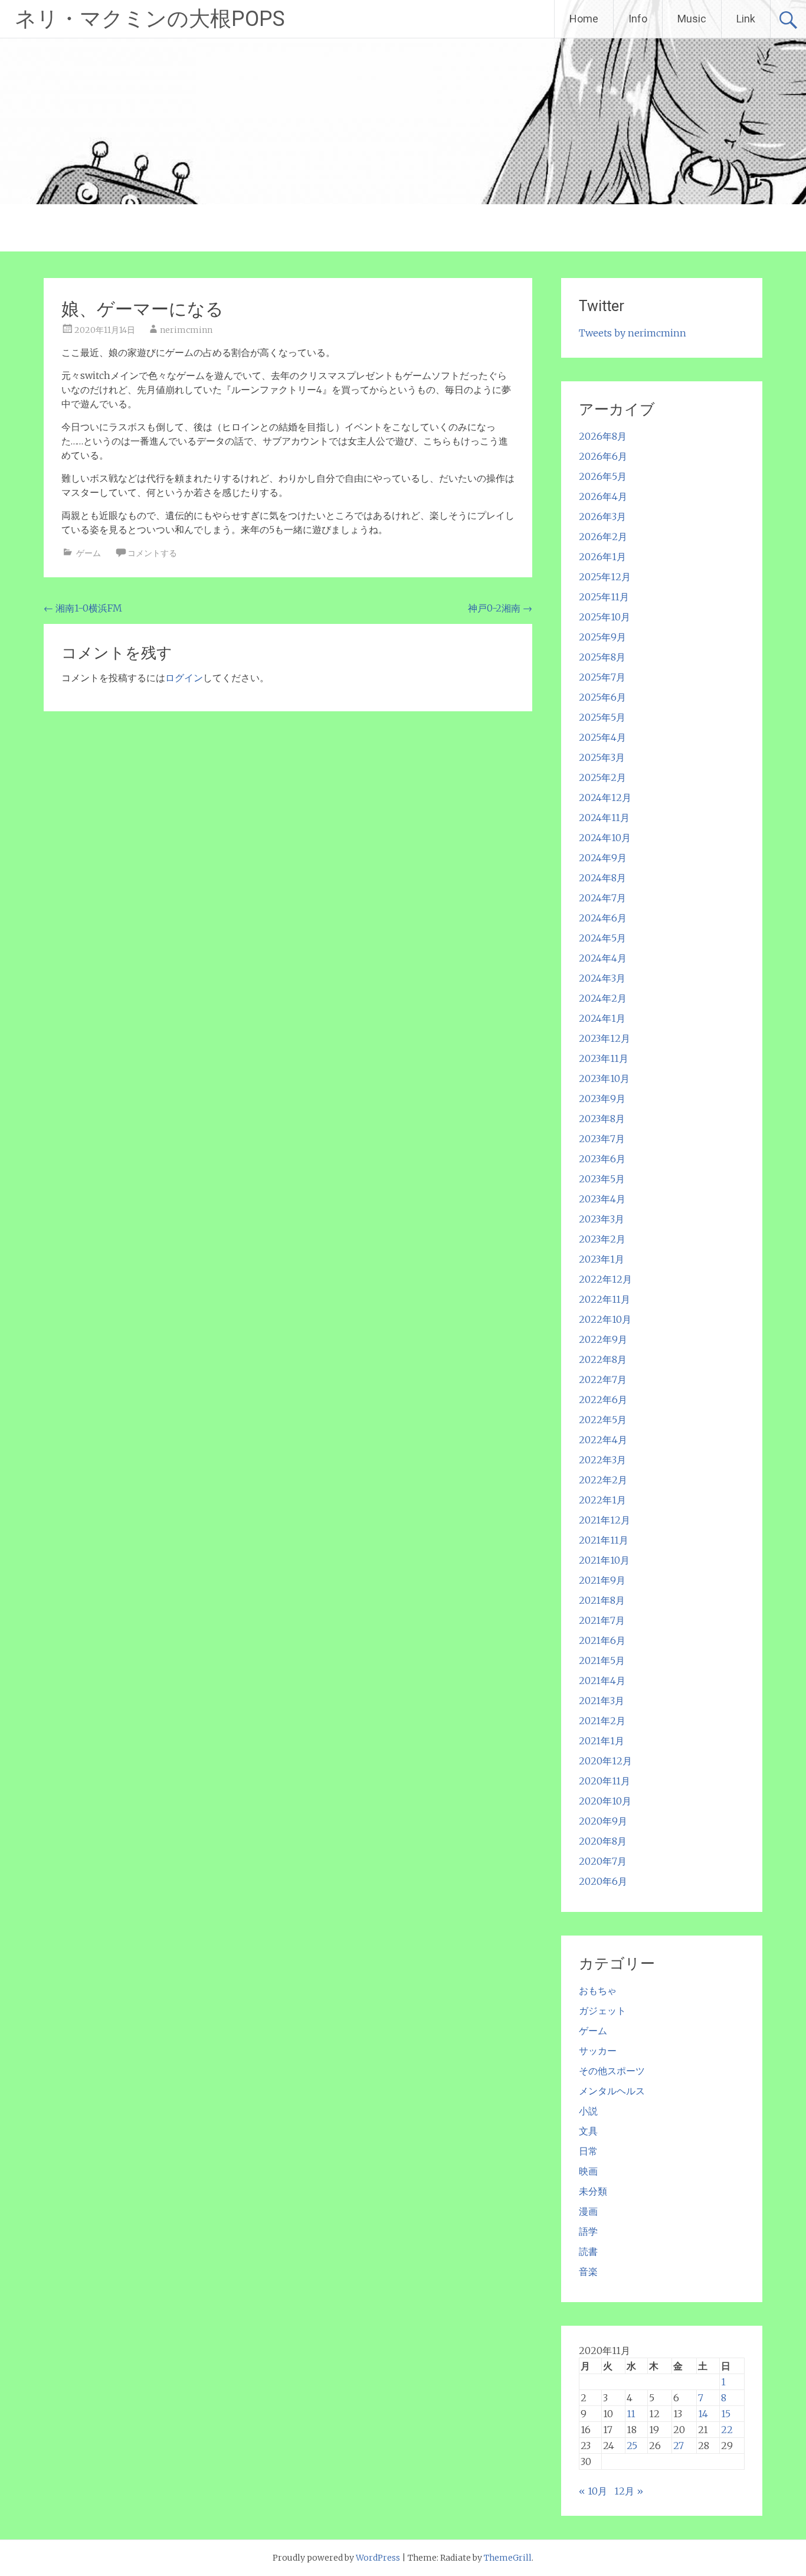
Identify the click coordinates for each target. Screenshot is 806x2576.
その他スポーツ (612, 2071)
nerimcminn (186, 330)
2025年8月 (602, 657)
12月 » (629, 2491)
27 (679, 2446)
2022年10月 (605, 1319)
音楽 (588, 2271)
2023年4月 (602, 1199)
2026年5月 (603, 476)
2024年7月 (602, 898)
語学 (588, 2231)
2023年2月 (602, 1239)
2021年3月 (602, 1701)
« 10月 (593, 2491)
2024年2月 (603, 998)
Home (584, 19)
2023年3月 (602, 1219)
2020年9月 (603, 1821)
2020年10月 (605, 1801)
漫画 (588, 2211)
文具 (588, 2131)
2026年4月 (603, 496)
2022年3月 (602, 1460)
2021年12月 (604, 1520)
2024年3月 (602, 978)
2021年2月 (602, 1721)
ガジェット (602, 2011)
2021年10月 (604, 1560)
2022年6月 (603, 1400)
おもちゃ (598, 1990)
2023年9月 (602, 1099)
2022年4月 (603, 1440)
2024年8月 (602, 878)
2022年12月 (605, 1279)
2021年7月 (602, 1620)
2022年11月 (604, 1299)
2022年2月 (603, 1480)
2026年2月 (603, 537)
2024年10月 (605, 838)
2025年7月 (602, 677)
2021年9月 (602, 1580)
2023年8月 (602, 1119)
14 (703, 2414)
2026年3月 (602, 516)
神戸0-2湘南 (500, 608)
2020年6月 (603, 1881)
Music (692, 19)
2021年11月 (604, 1540)
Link (746, 19)
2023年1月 (602, 1259)
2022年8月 (603, 1359)
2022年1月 (602, 1500)
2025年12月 (605, 577)
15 (726, 2414)
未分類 (593, 2191)
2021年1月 (602, 1741)
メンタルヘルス (612, 2091)
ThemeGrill (508, 2558)
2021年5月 (602, 1660)
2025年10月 (604, 617)
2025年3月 (602, 757)
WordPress (378, 2558)
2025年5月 (602, 717)
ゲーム (89, 553)
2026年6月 (603, 456)
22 (727, 2430)
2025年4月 (602, 737)
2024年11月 (604, 818)
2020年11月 (604, 1781)
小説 (588, 2111)
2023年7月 (602, 1139)
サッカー (598, 2051)
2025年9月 (602, 637)
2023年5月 (602, 1179)
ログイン (184, 678)
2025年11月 (604, 597)
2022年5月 (603, 1420)
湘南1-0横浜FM (83, 608)
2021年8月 (602, 1600)
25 (632, 2446)
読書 (588, 2251)
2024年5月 (602, 938)
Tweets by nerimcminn (633, 333)
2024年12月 (605, 797)
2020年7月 (603, 1861)
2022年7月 (603, 1379)
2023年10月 (604, 1078)
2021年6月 (602, 1640)
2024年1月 (602, 1018)
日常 (588, 2151)
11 (631, 2414)
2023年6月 (602, 1159)
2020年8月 (603, 1841)
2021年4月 (602, 1681)
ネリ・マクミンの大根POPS (150, 19)
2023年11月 (604, 1058)
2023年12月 (604, 1038)
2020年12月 (605, 1761)
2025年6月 (602, 697)
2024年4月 (603, 958)
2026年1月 (602, 557)
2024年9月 (603, 858)
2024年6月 (603, 918)
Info (638, 19)
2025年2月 (602, 777)
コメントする (152, 553)
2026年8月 (603, 436)
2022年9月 (603, 1339)
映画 (588, 2171)
